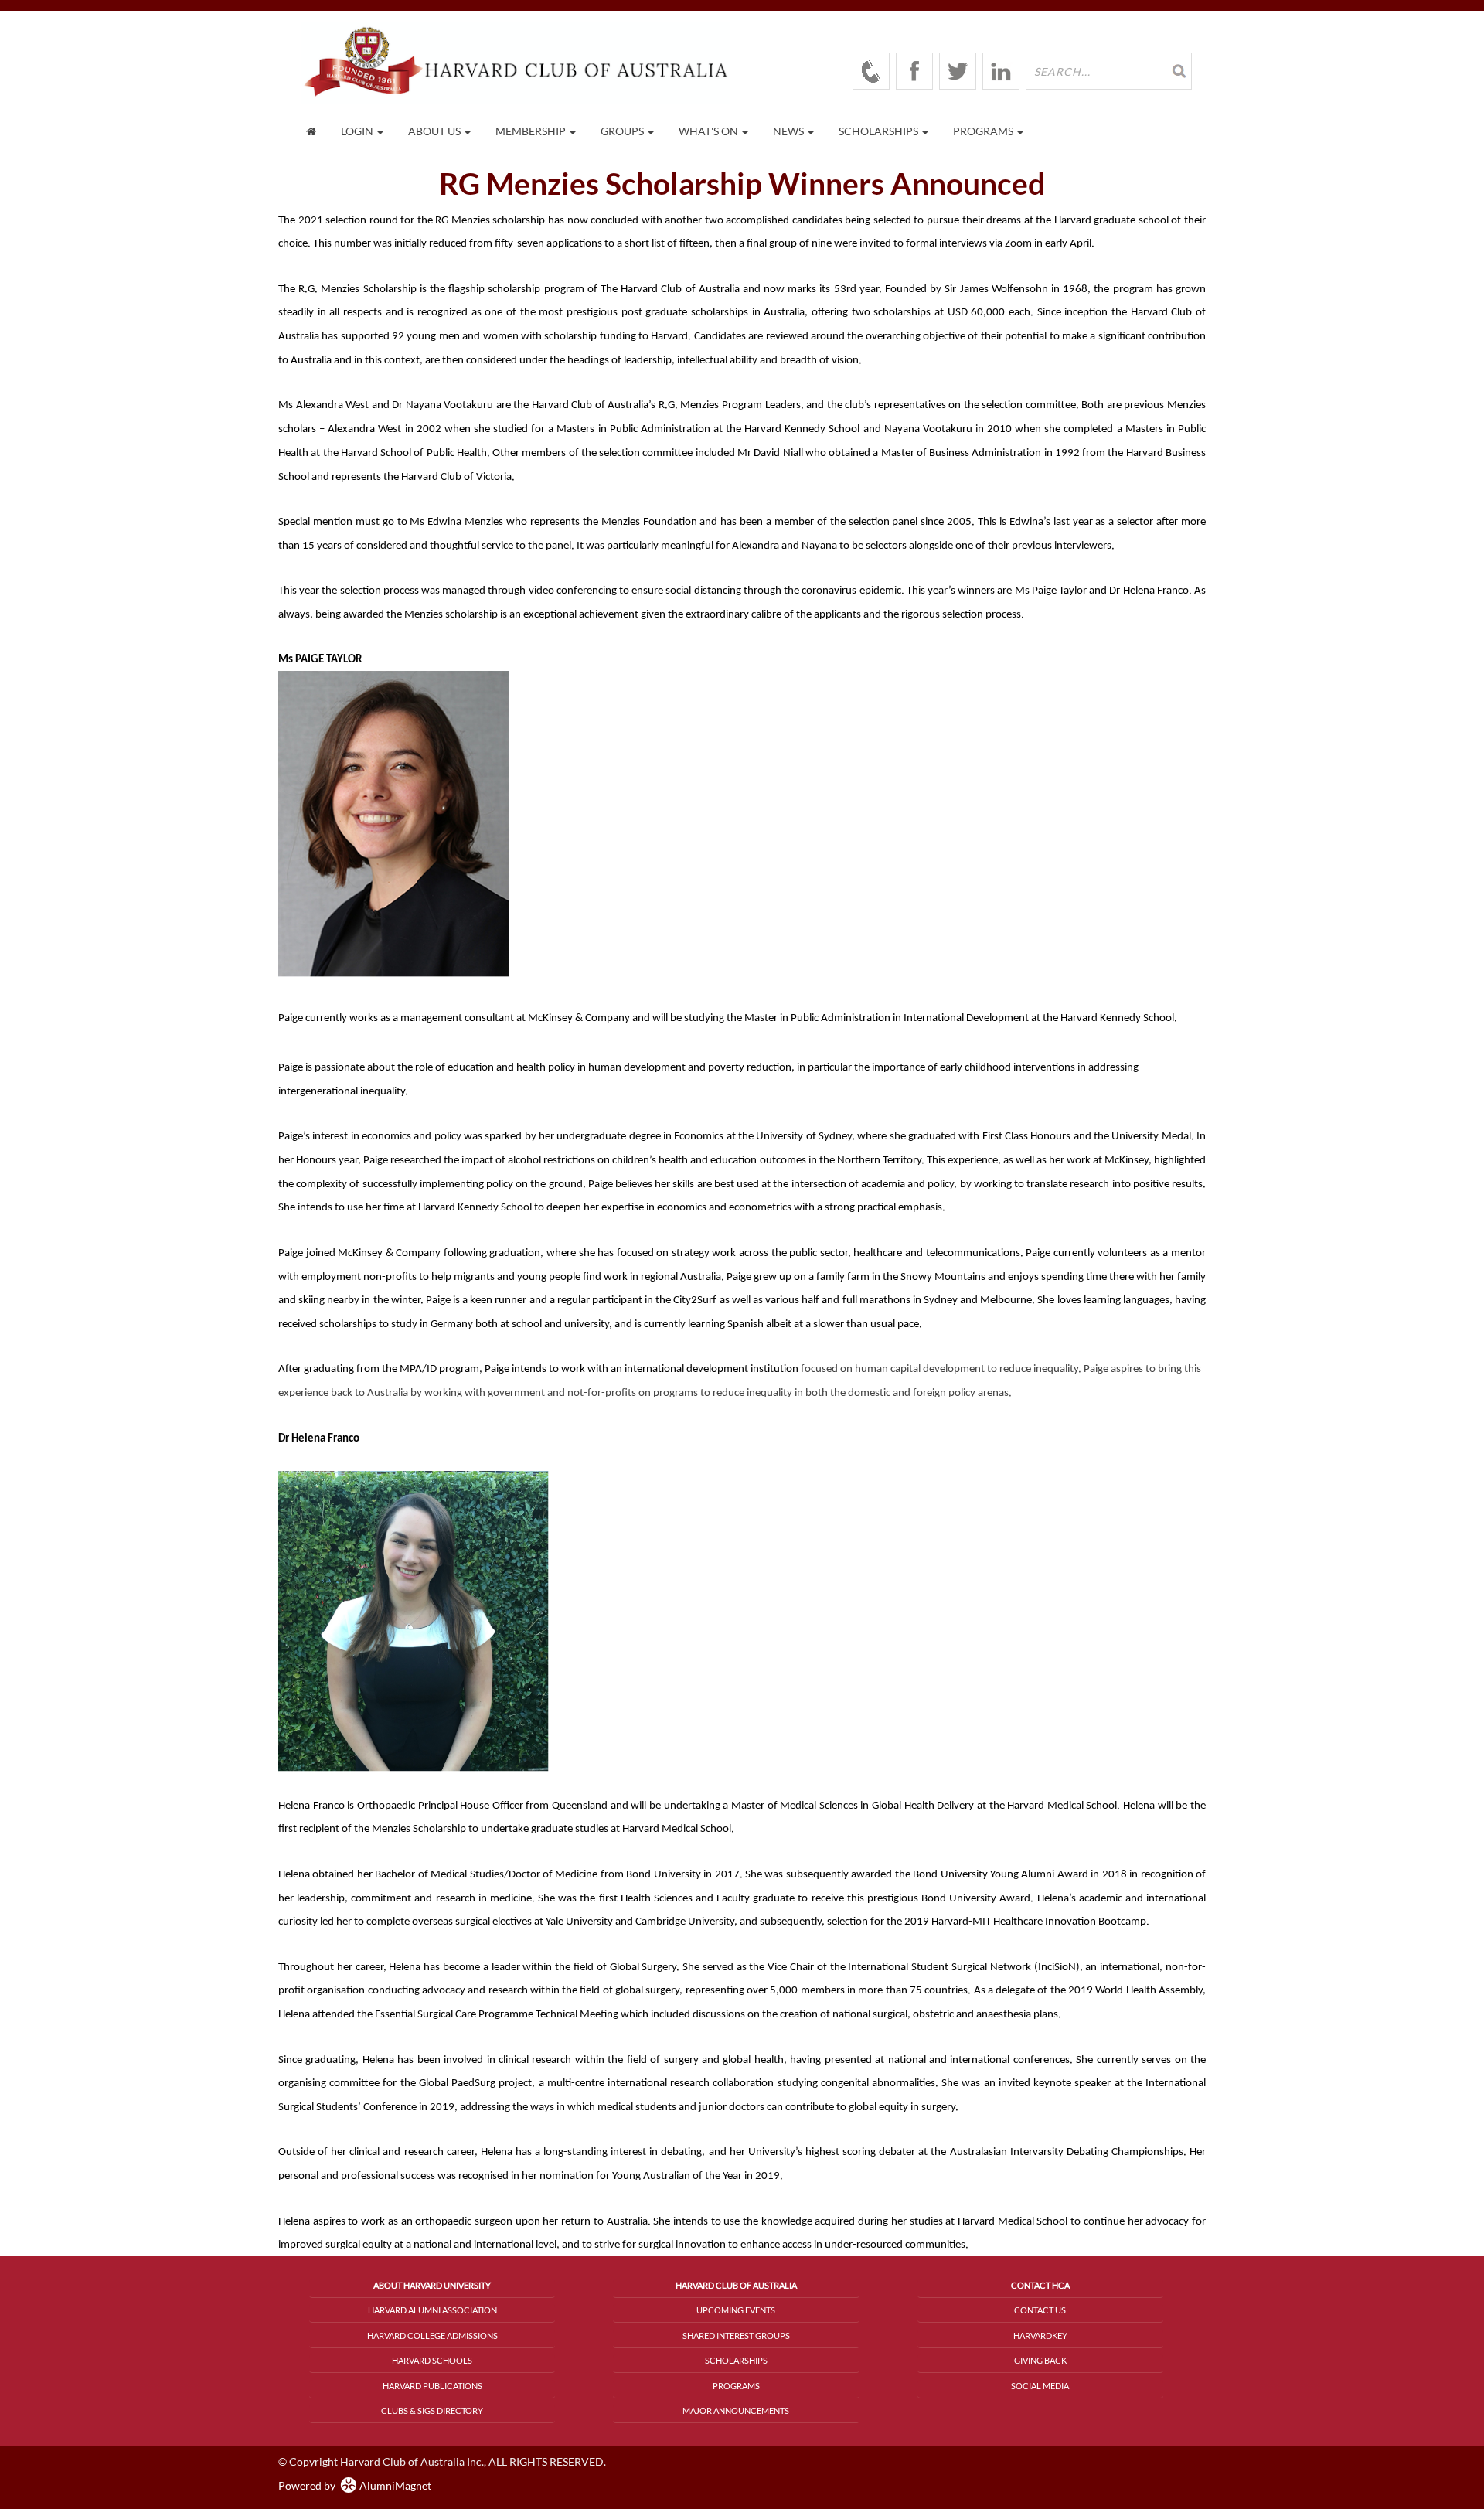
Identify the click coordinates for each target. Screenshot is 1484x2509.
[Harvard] (871, 71)
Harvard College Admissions (432, 2335)
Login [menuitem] (358, 131)
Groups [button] (623, 131)
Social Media (1040, 2386)
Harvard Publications (432, 2386)
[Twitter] (958, 71)
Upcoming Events (736, 2310)
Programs (736, 2386)
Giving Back (1040, 2360)
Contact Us (1040, 2310)
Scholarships (736, 2360)
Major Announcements (736, 2410)
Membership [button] (532, 131)
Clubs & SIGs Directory (432, 2410)
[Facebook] (914, 71)
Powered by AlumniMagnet (355, 2485)
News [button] (790, 131)
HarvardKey (1040, 2335)
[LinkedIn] (1001, 71)
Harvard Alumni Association (432, 2310)
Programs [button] (984, 131)
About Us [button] (436, 131)
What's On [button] (710, 131)
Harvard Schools (432, 2360)
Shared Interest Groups (736, 2335)
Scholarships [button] (880, 131)
